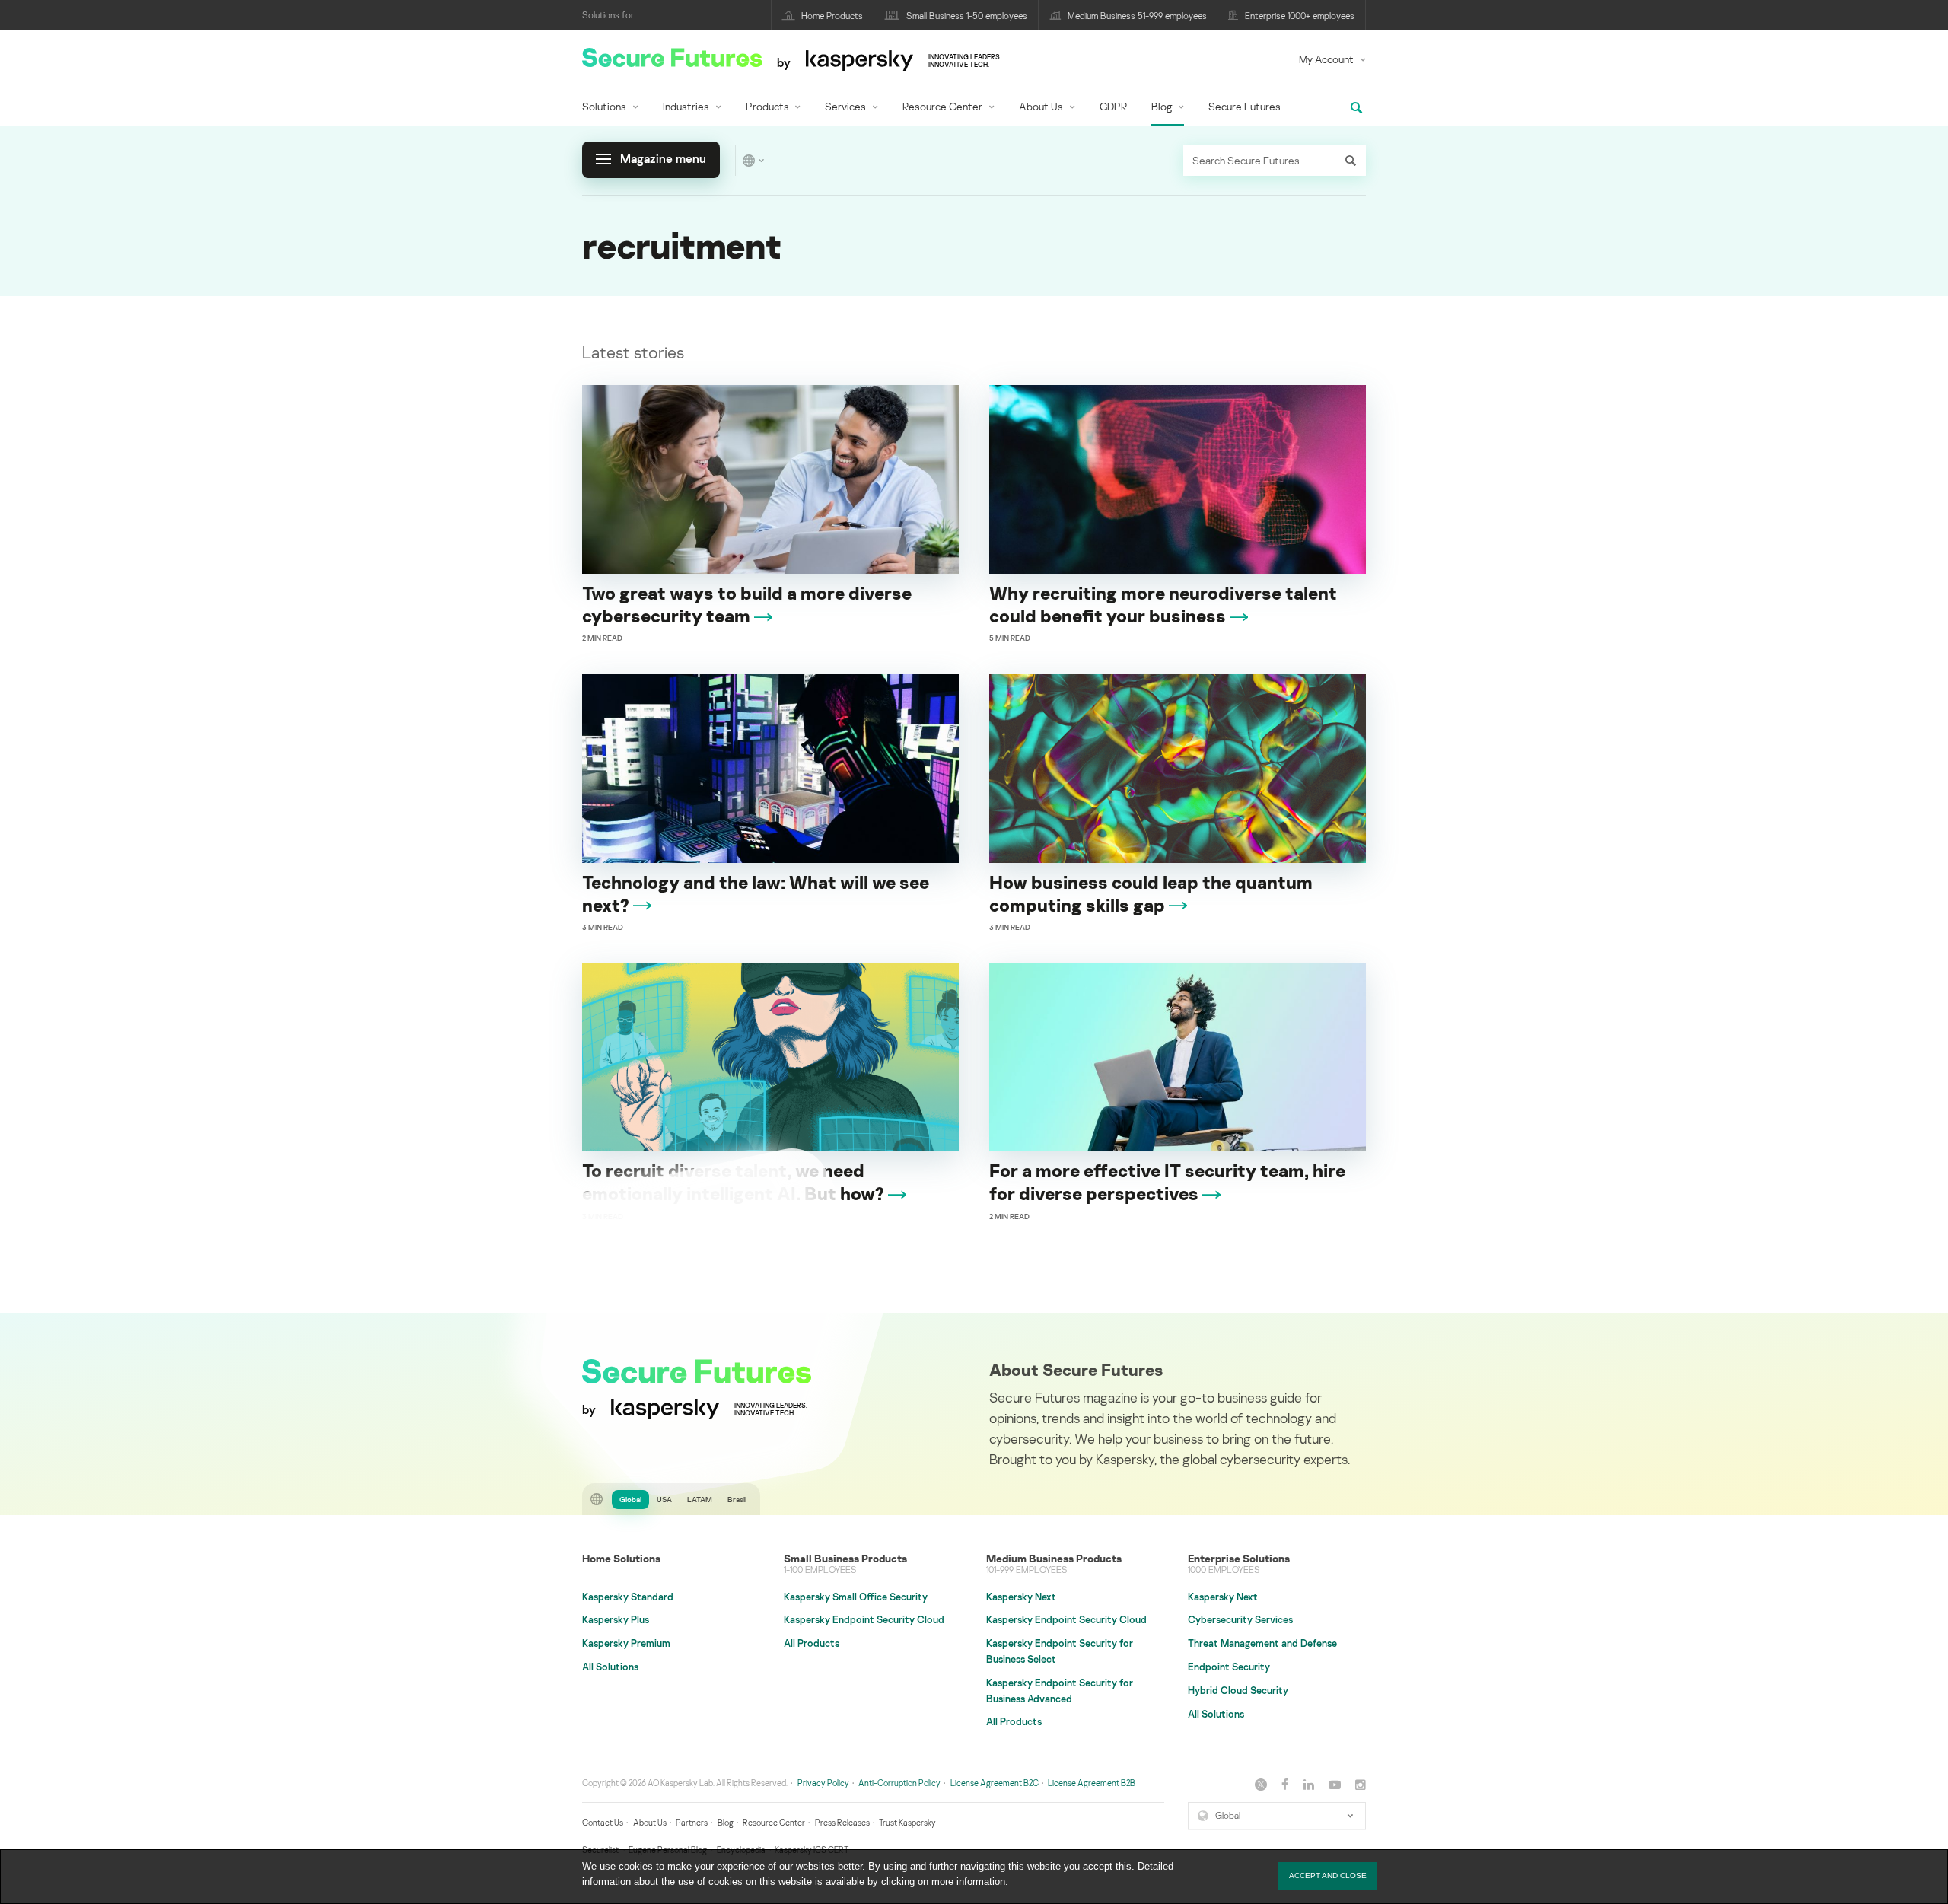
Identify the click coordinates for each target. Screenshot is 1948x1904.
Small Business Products (845, 1558)
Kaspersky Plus (616, 1619)
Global (630, 1499)
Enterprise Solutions (1239, 1558)
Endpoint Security (1229, 1667)
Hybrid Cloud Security (1238, 1690)
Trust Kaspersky (907, 1822)
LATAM (700, 1499)
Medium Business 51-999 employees (1137, 16)
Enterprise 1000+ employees (1300, 16)
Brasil (737, 1499)
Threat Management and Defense (1262, 1643)
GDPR (1113, 106)
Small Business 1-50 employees (967, 16)
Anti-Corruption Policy (899, 1783)
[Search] (1351, 161)
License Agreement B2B (1092, 1783)
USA (664, 1499)
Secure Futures (1245, 106)
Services (845, 106)
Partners (692, 1822)
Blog (1162, 106)
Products (767, 106)
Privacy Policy (823, 1783)
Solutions (604, 106)
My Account (1326, 59)
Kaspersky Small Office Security (856, 1597)
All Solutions (610, 1667)
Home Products (832, 16)
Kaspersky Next (1021, 1597)
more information (968, 1882)
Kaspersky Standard (628, 1597)
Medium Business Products (1054, 1558)
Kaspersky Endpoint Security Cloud (864, 1619)
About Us (1041, 106)
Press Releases (842, 1822)
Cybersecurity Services (1240, 1619)
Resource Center (942, 106)
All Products (812, 1643)
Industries (686, 106)
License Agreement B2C (995, 1783)
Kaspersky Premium (626, 1643)
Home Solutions (621, 1558)
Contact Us (603, 1822)
